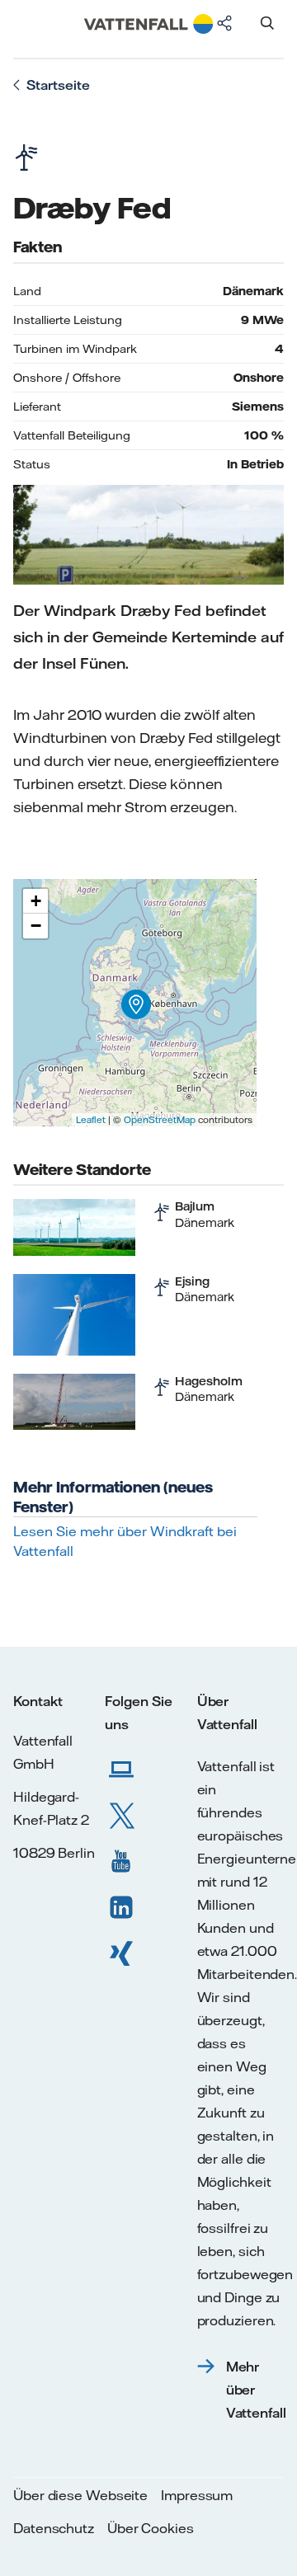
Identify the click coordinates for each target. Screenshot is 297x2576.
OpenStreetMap (160, 1120)
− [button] (36, 926)
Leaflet (91, 1120)
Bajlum (195, 1206)
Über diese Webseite (80, 2495)
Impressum (197, 2495)
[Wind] (162, 1212)
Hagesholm (209, 1381)
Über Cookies (151, 2528)
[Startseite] (148, 43)
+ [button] (36, 901)
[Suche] (267, 23)
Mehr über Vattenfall (257, 2390)
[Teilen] (224, 23)
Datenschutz (54, 2528)
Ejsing (192, 1281)
